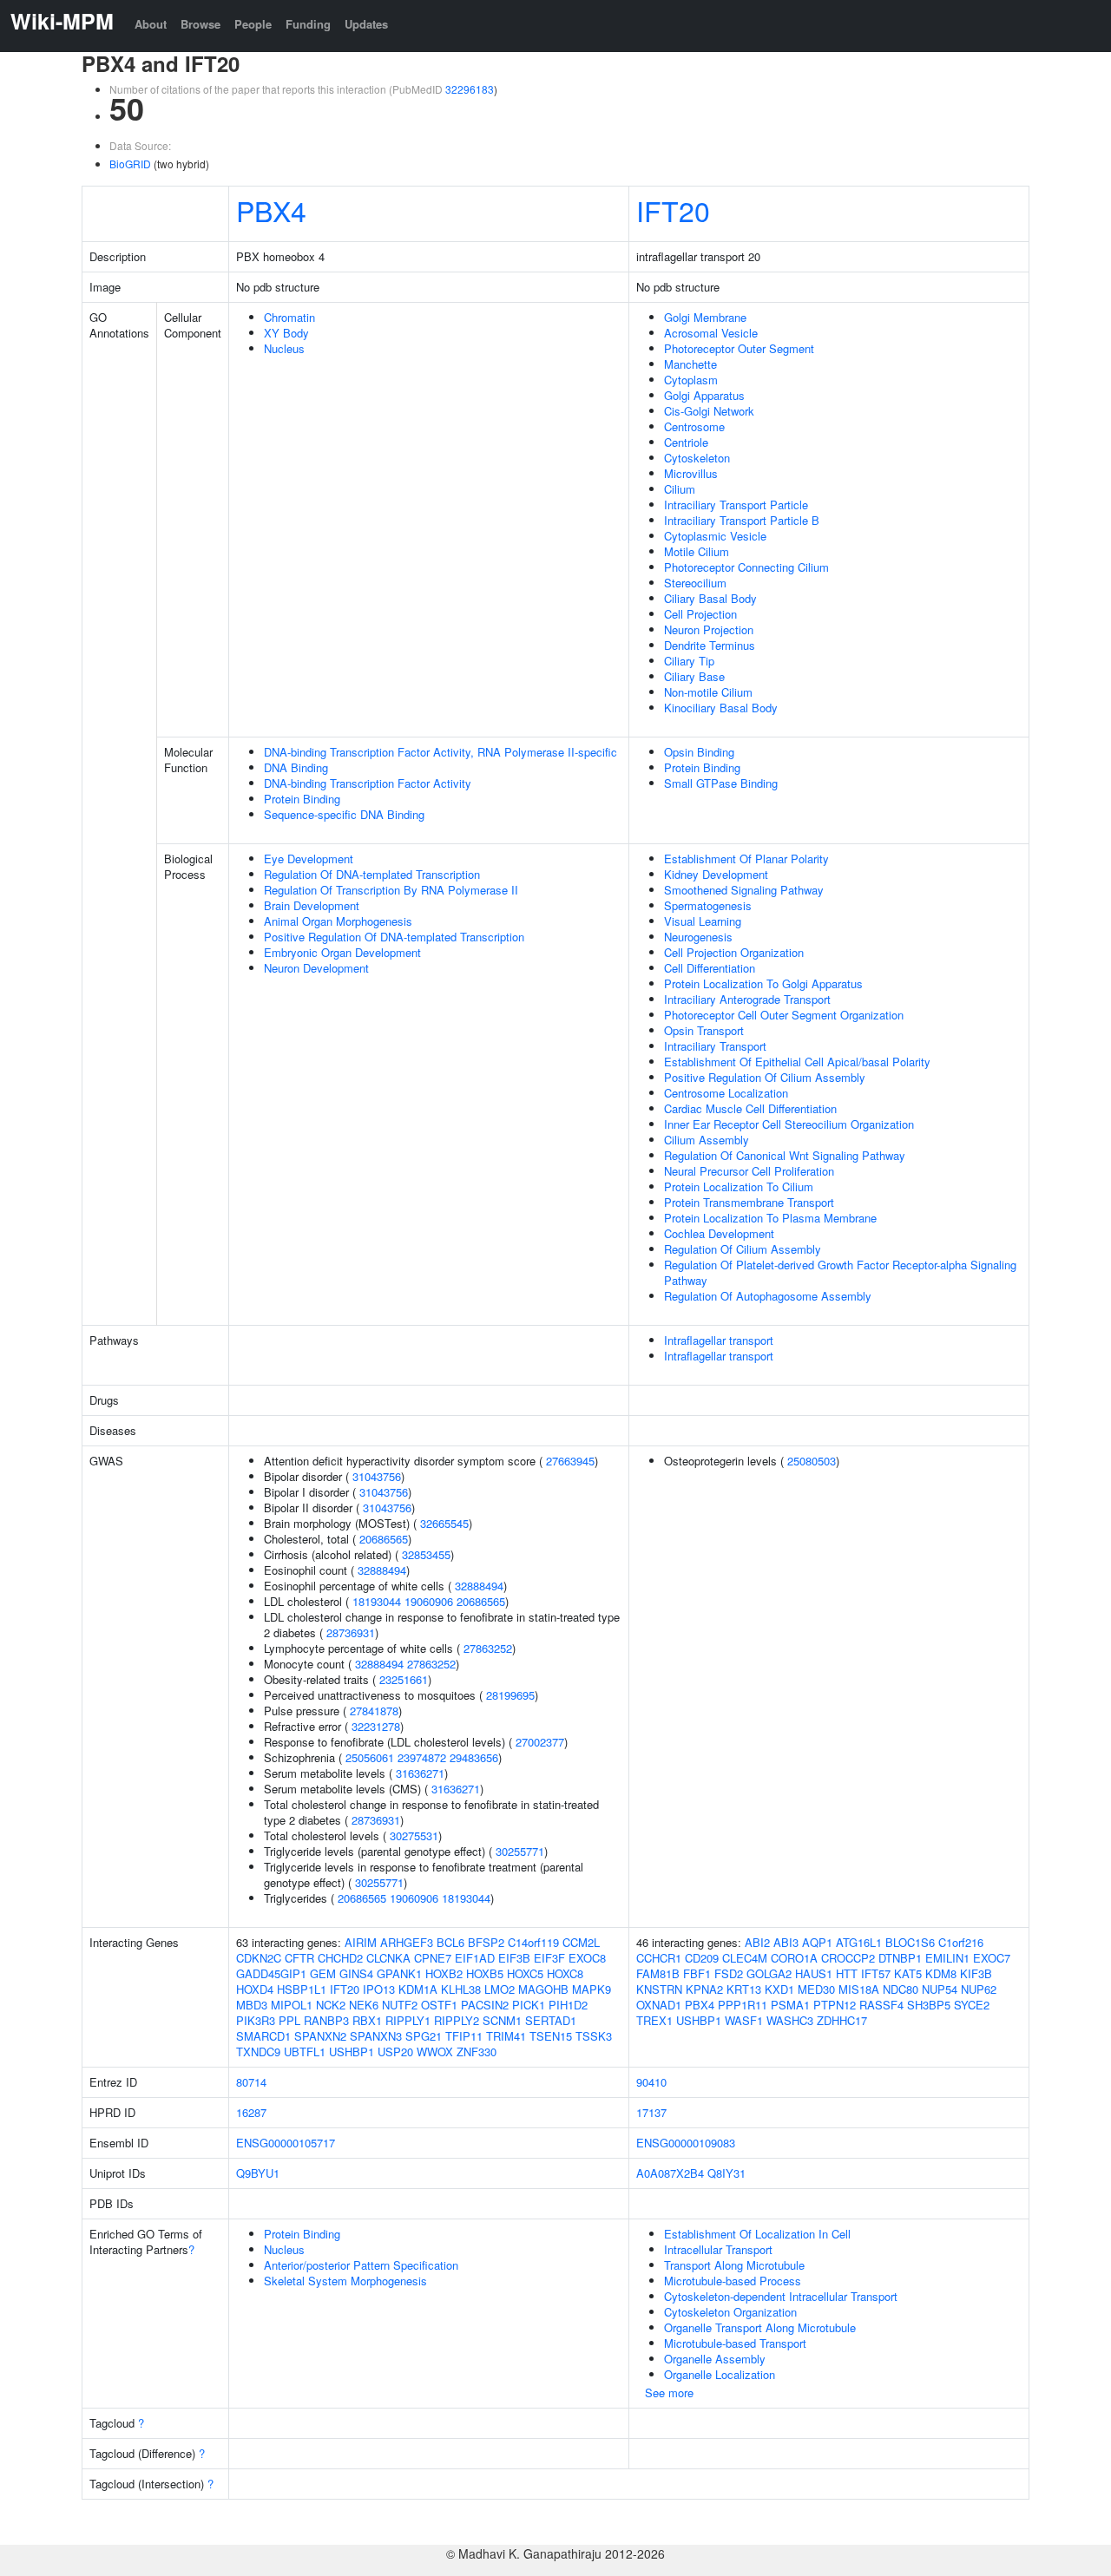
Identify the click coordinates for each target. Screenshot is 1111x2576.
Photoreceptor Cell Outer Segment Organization (784, 1015)
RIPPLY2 (457, 2020)
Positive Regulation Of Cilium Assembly (765, 1077)
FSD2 (729, 1973)
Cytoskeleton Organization (730, 2312)
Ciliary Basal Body (710, 598)
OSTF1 (439, 2005)
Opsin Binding (699, 752)
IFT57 (876, 1973)
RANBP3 (326, 2020)
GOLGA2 (769, 1973)
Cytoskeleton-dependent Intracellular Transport (781, 2296)
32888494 (382, 1570)
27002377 (540, 1742)
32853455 (426, 1554)
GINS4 (356, 1973)
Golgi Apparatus (704, 395)
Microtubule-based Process (733, 2281)
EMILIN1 (947, 1958)
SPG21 (424, 2036)
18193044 (377, 1601)
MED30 (816, 1989)
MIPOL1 (292, 2005)
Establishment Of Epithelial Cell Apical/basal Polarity (797, 1062)
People (253, 24)
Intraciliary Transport (715, 1046)
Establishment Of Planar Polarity (746, 859)
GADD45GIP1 (271, 1973)
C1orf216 (961, 1942)
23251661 (404, 1679)
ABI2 (757, 1942)
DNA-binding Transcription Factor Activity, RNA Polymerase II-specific (440, 752)
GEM (323, 1973)
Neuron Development (316, 968)
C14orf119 (533, 1942)
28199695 (510, 1695)
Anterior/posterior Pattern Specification (361, 2265)
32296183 (470, 89)
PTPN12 (835, 2005)
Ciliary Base (694, 676)
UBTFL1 (305, 2052)
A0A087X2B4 (670, 2173)
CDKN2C (259, 1958)
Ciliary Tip (689, 661)
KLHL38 (461, 1989)
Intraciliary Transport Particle (736, 505)
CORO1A (794, 1958)
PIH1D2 (568, 2005)
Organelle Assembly (715, 2359)
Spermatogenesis (708, 905)
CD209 (702, 1958)
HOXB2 (444, 1973)
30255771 (520, 1851)
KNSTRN (659, 1989)
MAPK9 (592, 1989)
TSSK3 (594, 2036)
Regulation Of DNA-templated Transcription (372, 874)
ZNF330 (477, 2052)
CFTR (299, 1958)
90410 (651, 2082)
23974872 (422, 1757)
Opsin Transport (704, 1030)
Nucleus (284, 348)
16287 (251, 2112)
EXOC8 (587, 1958)
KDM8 (941, 1973)
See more (669, 2392)
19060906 (429, 1601)
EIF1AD (475, 1958)
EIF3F (549, 1958)
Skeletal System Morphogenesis (345, 2281)
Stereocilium (695, 583)
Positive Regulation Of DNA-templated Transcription (394, 937)
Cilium (680, 489)
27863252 (488, 1648)
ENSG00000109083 (686, 2143)
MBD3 (252, 2005)
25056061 (370, 1757)
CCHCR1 (659, 1958)
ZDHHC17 (842, 2020)
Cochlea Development (719, 1233)
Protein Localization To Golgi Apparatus (763, 983)
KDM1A (418, 1989)
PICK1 (529, 2005)
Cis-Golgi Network (709, 411)
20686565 (384, 1539)
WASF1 (744, 2020)
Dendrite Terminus (710, 645)
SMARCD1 (263, 2036)
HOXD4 (255, 1989)
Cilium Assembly (707, 1140)
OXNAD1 (659, 2005)
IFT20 (673, 210)
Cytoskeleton (697, 458)
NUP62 (979, 1989)
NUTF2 (400, 2005)
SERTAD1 (551, 2020)
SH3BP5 (929, 2005)
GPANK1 (399, 1973)
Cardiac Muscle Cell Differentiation (750, 1108)
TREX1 (654, 2020)
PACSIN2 (485, 2005)
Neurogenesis (698, 937)
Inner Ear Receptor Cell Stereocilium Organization (789, 1124)
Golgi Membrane (705, 317)
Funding (308, 24)
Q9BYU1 (258, 2173)
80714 (251, 2082)
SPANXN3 (376, 2036)
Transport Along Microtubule (734, 2265)
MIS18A (859, 1989)
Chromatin (289, 317)
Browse (201, 24)
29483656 (474, 1757)
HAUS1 (814, 1973)
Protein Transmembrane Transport (749, 1202)
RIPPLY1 (408, 2020)
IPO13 (379, 1989)
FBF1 (697, 1973)
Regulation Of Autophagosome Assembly (768, 1296)
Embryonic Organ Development (342, 952)
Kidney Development (716, 874)
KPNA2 (704, 1989)
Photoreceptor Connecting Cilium (746, 567)
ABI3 (786, 1942)
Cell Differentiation (710, 968)
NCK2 (331, 2005)
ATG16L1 (859, 1942)
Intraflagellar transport (719, 1340)
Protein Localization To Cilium (739, 1186)
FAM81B (658, 1973)
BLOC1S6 (910, 1942)
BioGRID (130, 164)
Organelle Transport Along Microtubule (760, 2327)
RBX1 (367, 2020)
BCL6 (450, 1942)
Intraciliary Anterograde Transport (747, 999)
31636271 (420, 1773)
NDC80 (901, 1989)
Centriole (686, 442)
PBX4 (271, 210)
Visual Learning (703, 921)
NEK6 (364, 2005)
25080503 (812, 1461)
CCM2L (581, 1942)
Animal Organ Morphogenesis (338, 921)
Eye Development (309, 859)
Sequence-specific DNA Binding (344, 814)
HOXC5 (525, 1973)
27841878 (374, 1711)
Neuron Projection (709, 629)
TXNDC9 (258, 2052)
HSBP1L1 (302, 1989)
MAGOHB (543, 1989)
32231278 (376, 1726)
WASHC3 (790, 2020)
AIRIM (361, 1942)
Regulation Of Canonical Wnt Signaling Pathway (785, 1155)
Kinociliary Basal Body (721, 708)
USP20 (395, 2052)
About (151, 24)
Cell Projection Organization (734, 952)
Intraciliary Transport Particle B (742, 520)
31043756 (377, 1476)
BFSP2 (486, 1942)
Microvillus (691, 473)
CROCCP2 (848, 1958)
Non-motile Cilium (708, 692)
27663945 (570, 1461)
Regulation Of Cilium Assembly (743, 1249)
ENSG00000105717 (286, 2143)
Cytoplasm (691, 380)
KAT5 (908, 1973)
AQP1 (817, 1942)
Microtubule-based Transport (735, 2343)
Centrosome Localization (726, 1093)
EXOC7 (992, 1958)
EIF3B (514, 1958)
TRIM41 (506, 2036)
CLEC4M (745, 1958)
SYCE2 (972, 2005)
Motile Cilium (697, 551)
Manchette (690, 364)
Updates (366, 24)
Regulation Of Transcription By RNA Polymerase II (391, 890)
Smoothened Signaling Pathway (744, 890)
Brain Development (312, 905)
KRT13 (744, 1989)
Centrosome (694, 426)
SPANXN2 (320, 2036)
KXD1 (779, 1989)
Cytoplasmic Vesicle (715, 536)
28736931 (351, 1632)
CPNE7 (433, 1958)
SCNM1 (502, 2020)
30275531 (414, 1835)
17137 (651, 2112)
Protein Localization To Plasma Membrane (770, 1218)
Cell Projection (700, 614)
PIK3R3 (256, 2020)
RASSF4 (881, 2005)
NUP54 (940, 1989)
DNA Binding (296, 767)
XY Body (286, 333)
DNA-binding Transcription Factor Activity (368, 783)
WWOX (435, 2052)
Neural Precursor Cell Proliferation (749, 1171)
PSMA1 (790, 2005)
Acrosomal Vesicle (711, 333)
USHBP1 (352, 2052)
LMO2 (500, 1989)
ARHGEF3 (407, 1942)
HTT (847, 1973)
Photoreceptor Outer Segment (739, 348)
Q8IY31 (726, 2173)
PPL (289, 2020)
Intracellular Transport (718, 2249)
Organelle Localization (720, 2374)
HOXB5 (485, 1973)
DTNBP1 (900, 1958)
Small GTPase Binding (721, 783)
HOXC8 (565, 1973)
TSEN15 (551, 2036)
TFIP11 (464, 2036)
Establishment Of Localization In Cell (757, 2234)
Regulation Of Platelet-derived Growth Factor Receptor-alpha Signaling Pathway (840, 1272)
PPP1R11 (743, 2005)
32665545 (444, 1523)
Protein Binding (302, 799)
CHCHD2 (340, 1958)
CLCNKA (388, 1958)
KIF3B (976, 1973)
